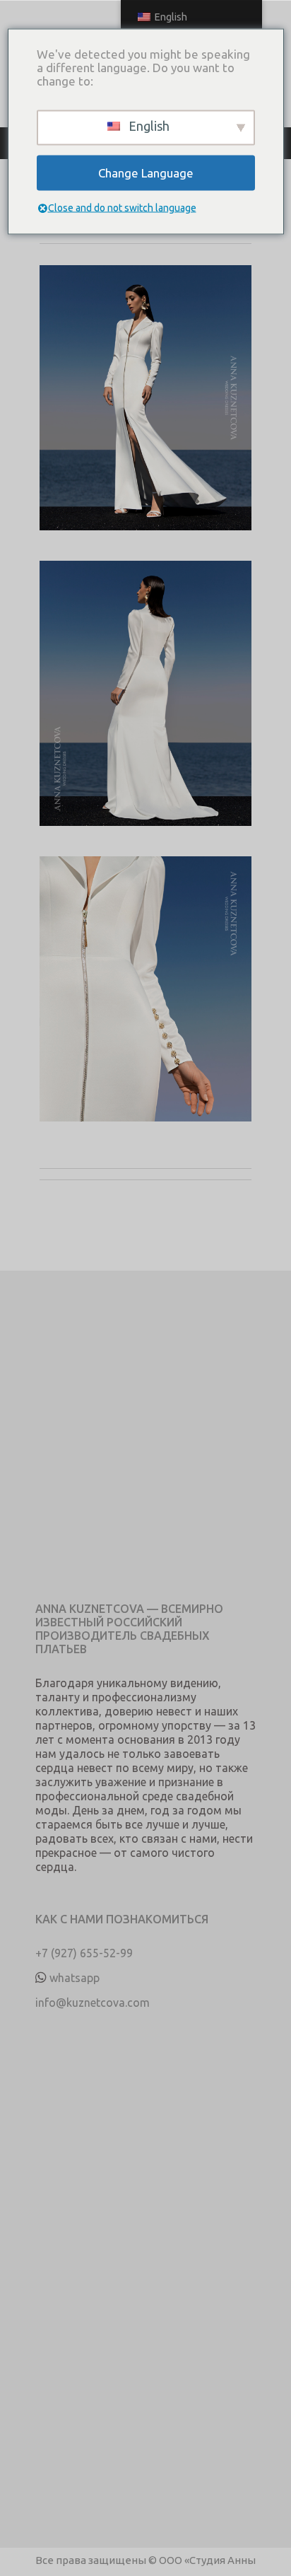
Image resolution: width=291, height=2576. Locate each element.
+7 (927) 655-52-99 (84, 1953)
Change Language (146, 173)
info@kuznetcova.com (93, 2003)
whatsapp (75, 1978)
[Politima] (145, 413)
